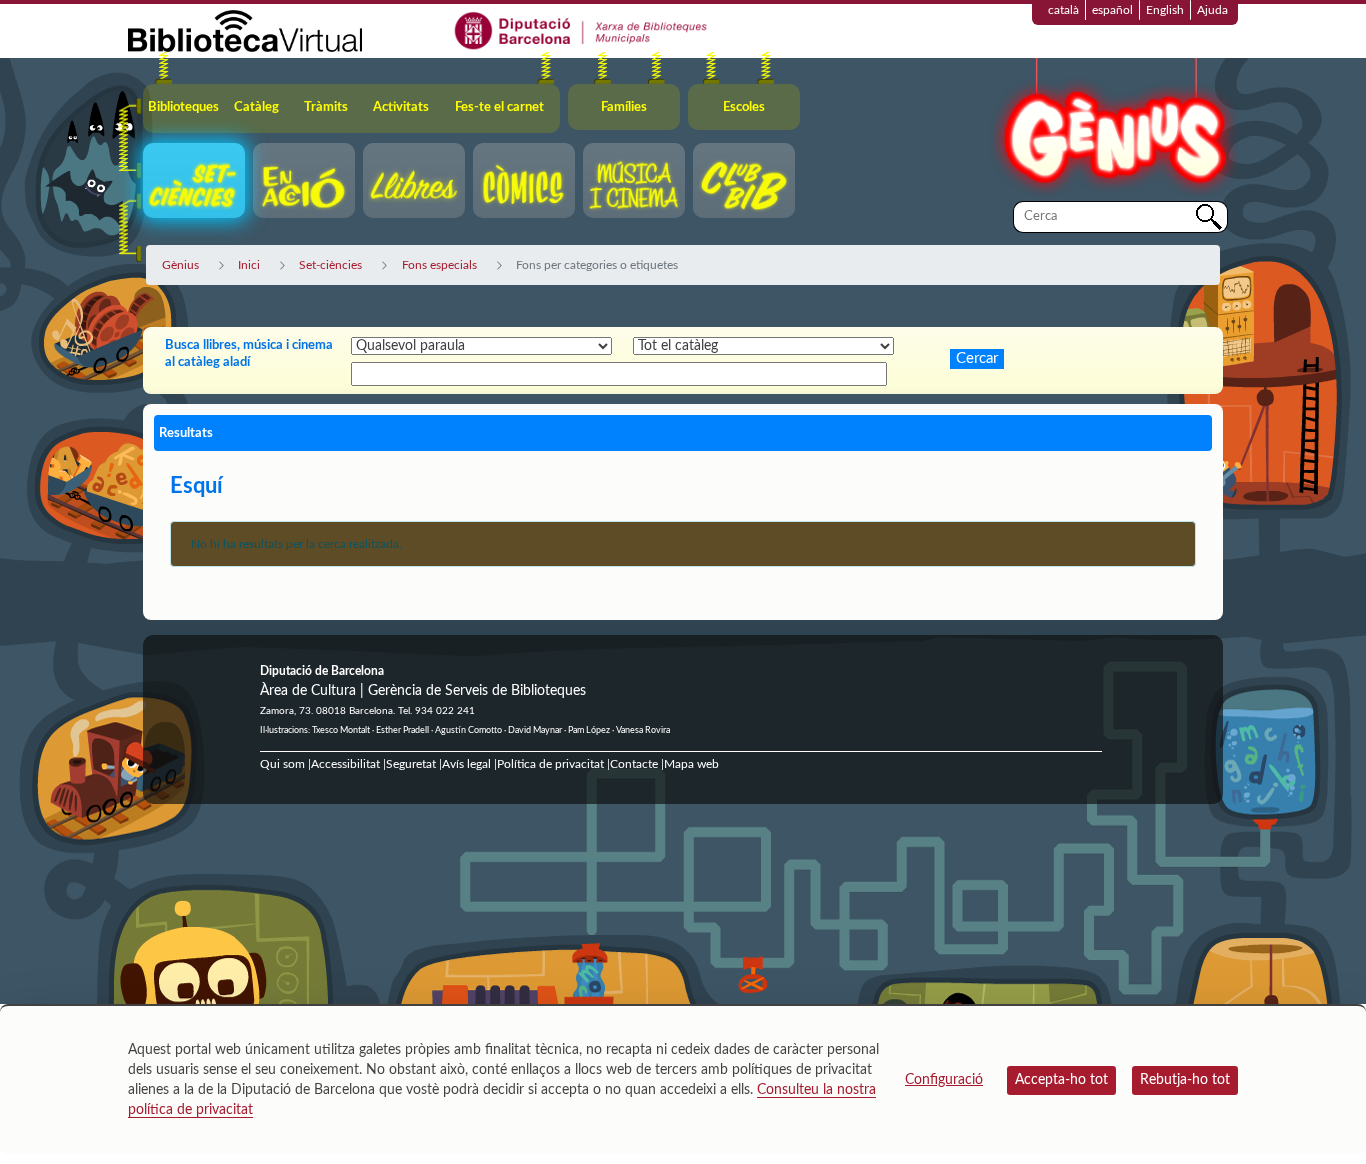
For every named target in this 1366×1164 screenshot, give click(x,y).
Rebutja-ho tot (1185, 1080)
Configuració (944, 1080)
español (1112, 10)
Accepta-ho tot (1061, 1080)
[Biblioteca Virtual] (245, 30)
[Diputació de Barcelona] (581, 30)
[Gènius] (1113, 128)
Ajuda (1212, 10)
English (1165, 10)
